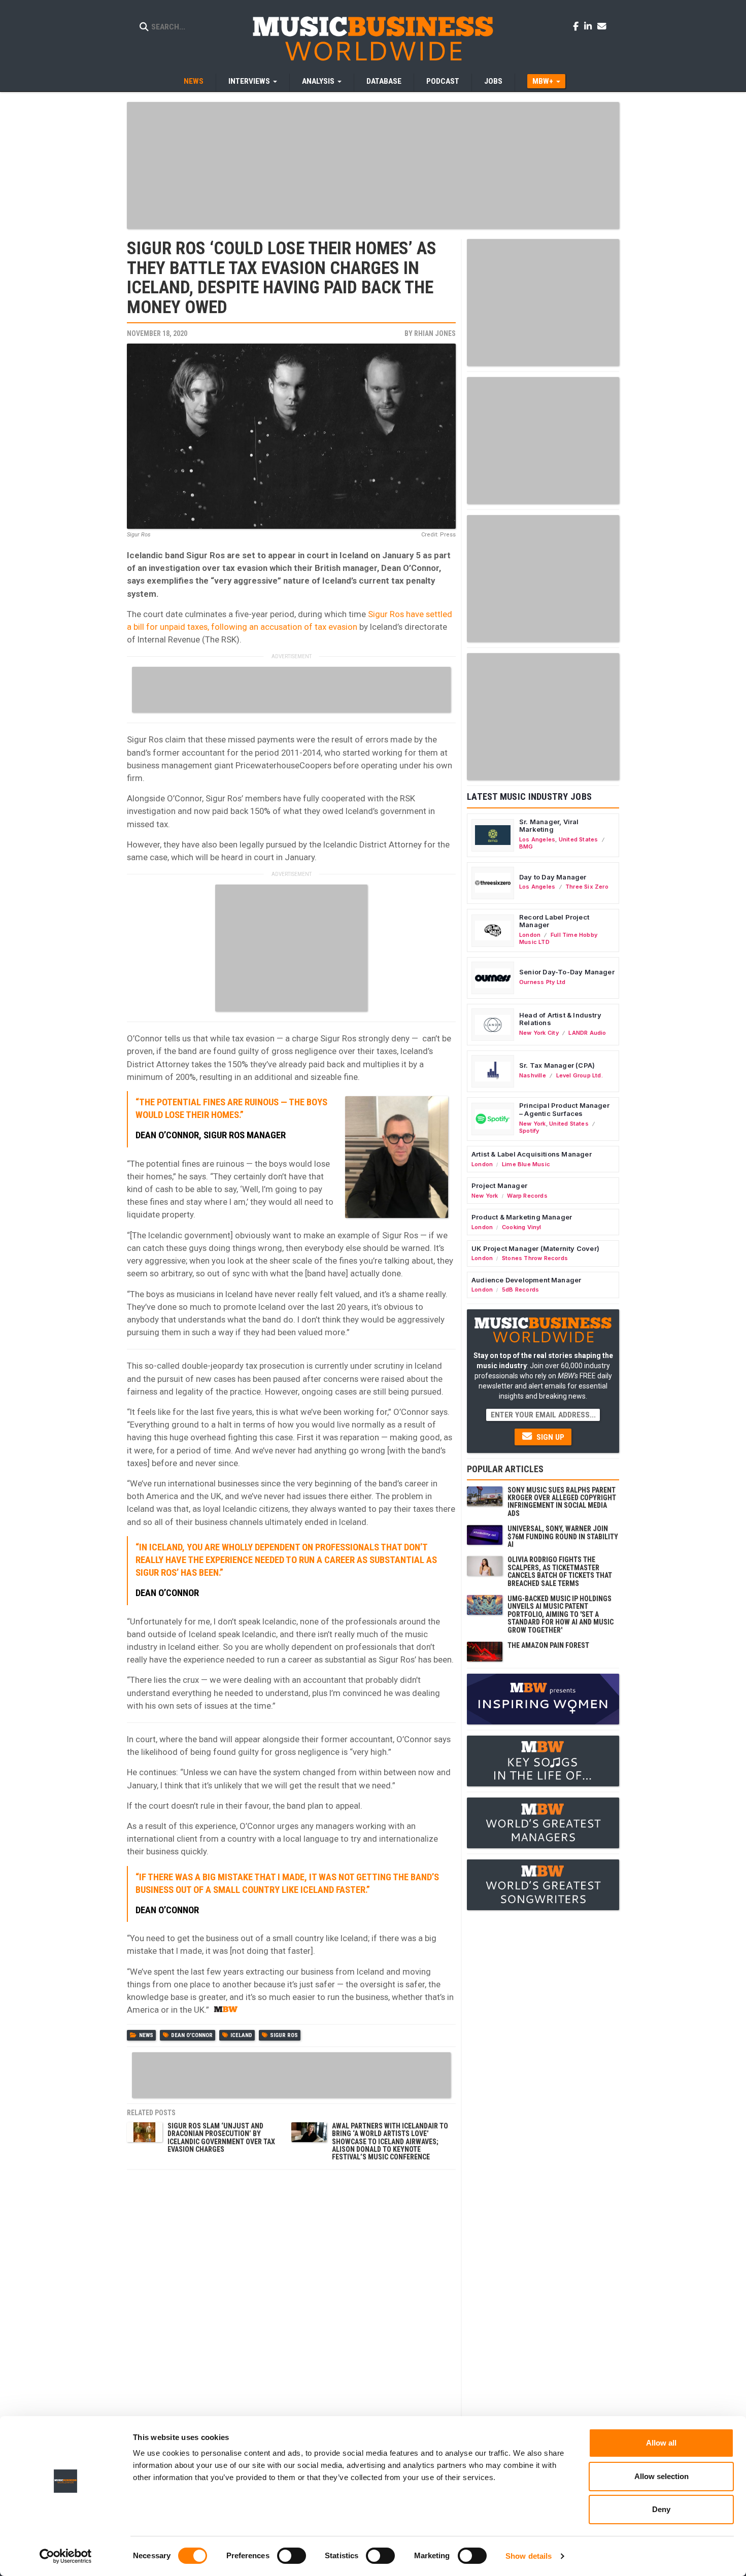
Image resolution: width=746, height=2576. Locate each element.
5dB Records (520, 1290)
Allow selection (662, 2476)
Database (384, 81)
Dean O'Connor (192, 2035)
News (194, 81)
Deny (661, 2509)
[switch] (292, 2556)
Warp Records (527, 1196)
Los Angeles (537, 839)
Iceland (241, 2035)
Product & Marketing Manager (522, 1217)
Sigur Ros (284, 2035)
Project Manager (499, 1185)
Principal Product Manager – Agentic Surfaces (564, 1109)
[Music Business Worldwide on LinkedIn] (590, 26)
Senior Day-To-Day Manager (567, 972)
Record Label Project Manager (554, 921)
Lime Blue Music (526, 1164)
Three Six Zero (587, 887)
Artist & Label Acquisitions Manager (532, 1154)
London (530, 935)
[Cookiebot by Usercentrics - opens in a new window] (66, 2556)
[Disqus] (291, 2302)
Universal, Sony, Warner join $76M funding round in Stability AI (563, 1536)
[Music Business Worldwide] (373, 38)
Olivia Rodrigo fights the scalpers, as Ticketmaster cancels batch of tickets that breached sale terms (560, 1571)
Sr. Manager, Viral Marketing (549, 826)
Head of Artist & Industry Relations (560, 1019)
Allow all (661, 2443)
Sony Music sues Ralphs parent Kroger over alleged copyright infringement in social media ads (562, 1502)
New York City (539, 1033)
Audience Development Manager (526, 1280)
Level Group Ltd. (580, 1075)
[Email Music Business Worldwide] (602, 26)
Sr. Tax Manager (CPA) (557, 1065)
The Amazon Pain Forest (548, 1645)
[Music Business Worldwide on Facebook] (578, 26)
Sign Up (549, 1437)
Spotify (529, 1131)
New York (533, 1124)
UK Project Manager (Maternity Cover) (535, 1248)
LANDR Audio (587, 1033)
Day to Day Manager (553, 877)
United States (579, 839)
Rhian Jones (435, 333)
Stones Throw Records (535, 1258)
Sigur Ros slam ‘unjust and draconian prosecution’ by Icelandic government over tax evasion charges (221, 2138)
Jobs (493, 81)
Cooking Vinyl (522, 1227)
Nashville (533, 1075)
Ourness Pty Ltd (542, 982)
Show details (529, 2556)
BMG (526, 846)
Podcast (443, 81)
